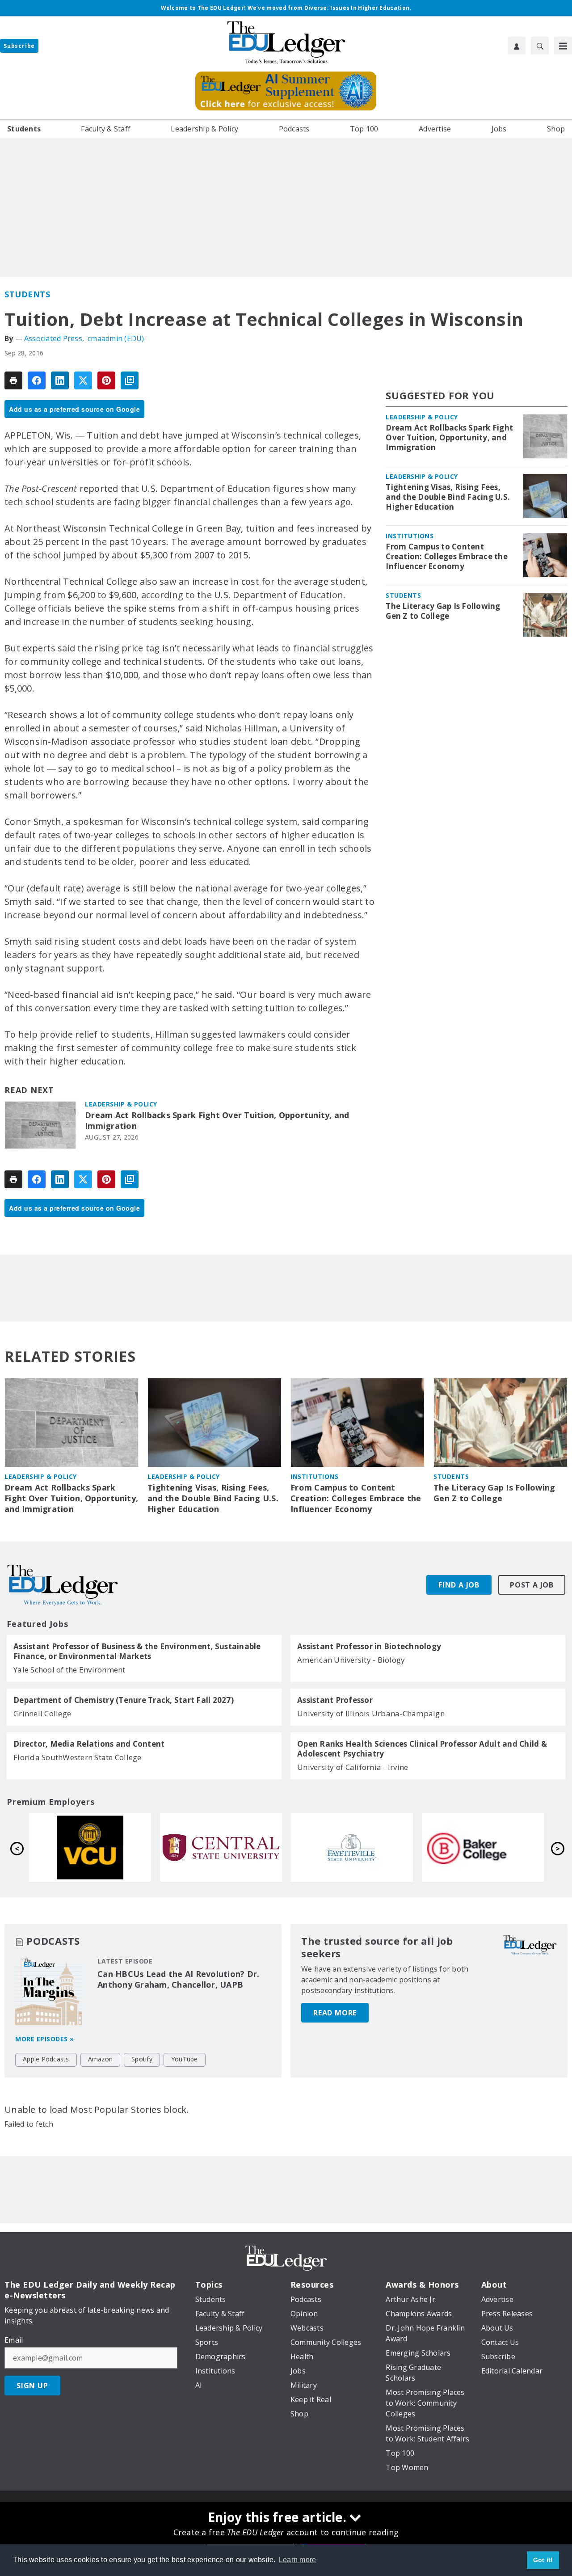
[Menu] (563, 46)
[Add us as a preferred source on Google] (130, 380)
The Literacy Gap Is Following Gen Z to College (443, 611)
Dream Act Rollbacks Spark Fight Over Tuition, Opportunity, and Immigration (217, 1121)
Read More (335, 2013)
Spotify (142, 2059)
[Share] (37, 380)
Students (27, 294)
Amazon (101, 2059)
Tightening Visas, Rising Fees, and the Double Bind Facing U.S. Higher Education (448, 497)
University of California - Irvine (353, 1767)
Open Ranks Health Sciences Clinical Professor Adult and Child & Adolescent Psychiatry (422, 1749)
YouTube (185, 2059)
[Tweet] (83, 380)
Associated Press (53, 338)
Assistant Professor (335, 1700)
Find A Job (459, 1585)
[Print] (13, 380)
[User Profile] (517, 46)
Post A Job (532, 1585)
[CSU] (221, 1848)
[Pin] (106, 380)
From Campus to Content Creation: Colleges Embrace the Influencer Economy (447, 557)
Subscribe (19, 46)
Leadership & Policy (121, 1104)
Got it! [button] (543, 2560)
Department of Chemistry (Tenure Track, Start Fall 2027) (124, 1700)
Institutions (410, 536)
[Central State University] (483, 1848)
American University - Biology (351, 1660)
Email (14, 2340)
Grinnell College (42, 1713)
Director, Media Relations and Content (89, 1744)
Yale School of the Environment (69, 1670)
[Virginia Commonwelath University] (352, 1848)
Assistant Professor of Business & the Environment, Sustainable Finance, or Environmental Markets (137, 1651)
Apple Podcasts (46, 2059)
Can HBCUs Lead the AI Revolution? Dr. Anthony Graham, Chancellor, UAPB (178, 1979)
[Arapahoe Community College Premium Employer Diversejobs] (90, 1848)
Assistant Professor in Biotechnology (369, 1647)
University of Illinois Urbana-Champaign (371, 1713)
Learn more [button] (298, 2560)
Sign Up (32, 2386)
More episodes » (45, 2039)
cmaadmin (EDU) (116, 338)
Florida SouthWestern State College (78, 1757)
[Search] (540, 46)
